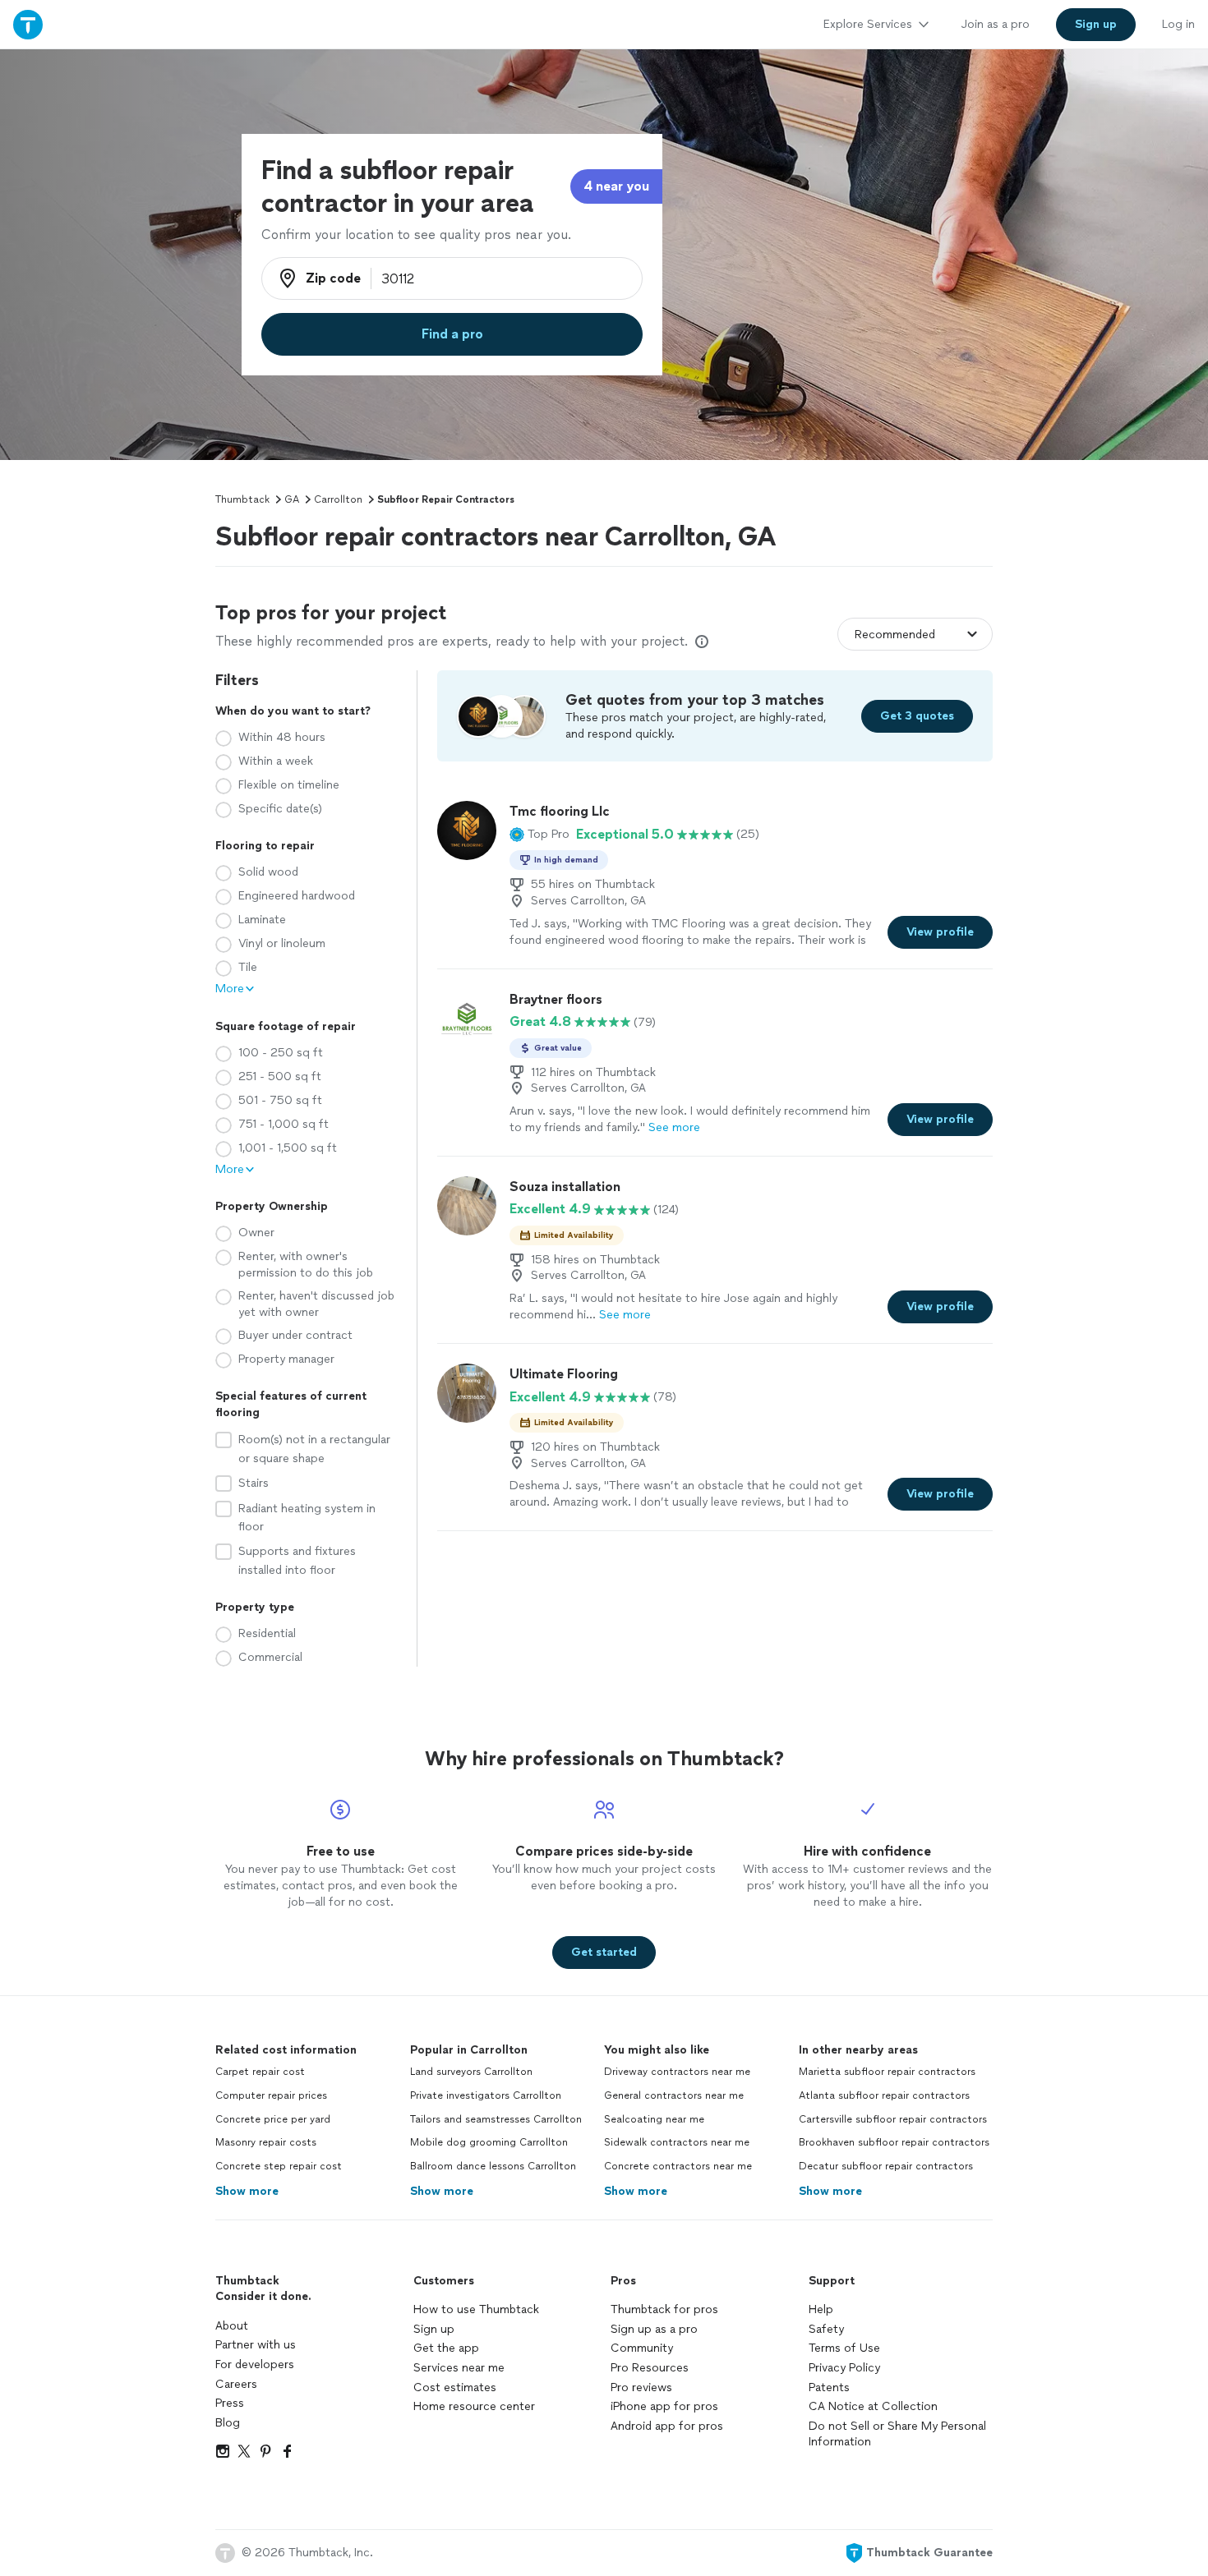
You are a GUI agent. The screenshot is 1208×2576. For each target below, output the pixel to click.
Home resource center (474, 2406)
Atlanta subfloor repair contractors (884, 2095)
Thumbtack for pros (664, 2309)
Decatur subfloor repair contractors (886, 2166)
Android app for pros (667, 2426)
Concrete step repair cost (279, 2166)
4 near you (616, 186)
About (232, 2326)
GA (292, 499)
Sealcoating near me (654, 2119)
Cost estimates (455, 2387)
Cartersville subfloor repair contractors (893, 2119)
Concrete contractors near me (678, 2166)
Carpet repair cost (260, 2072)
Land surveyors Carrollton (471, 2072)
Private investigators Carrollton (486, 2095)
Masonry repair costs (266, 2142)
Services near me (459, 2368)
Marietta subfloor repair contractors (887, 2072)
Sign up (434, 2329)
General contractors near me (674, 2095)
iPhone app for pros (664, 2406)
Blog (228, 2423)
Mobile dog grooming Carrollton (489, 2142)
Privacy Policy (844, 2368)
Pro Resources (650, 2368)
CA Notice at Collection (873, 2406)
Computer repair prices (271, 2095)
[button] (539, 835)
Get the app (446, 2348)
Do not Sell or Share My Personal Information (897, 2434)
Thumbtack (242, 499)
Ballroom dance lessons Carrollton (493, 2166)
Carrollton (338, 499)
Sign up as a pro (654, 2329)
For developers (255, 2364)
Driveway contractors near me (677, 2072)
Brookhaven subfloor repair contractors (894, 2142)
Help (821, 2309)
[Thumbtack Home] (28, 24)
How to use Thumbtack (476, 2309)
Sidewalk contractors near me (677, 2142)
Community (642, 2348)
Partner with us (256, 2345)
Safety (826, 2329)
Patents (829, 2387)
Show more (247, 2191)
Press (230, 2403)
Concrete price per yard (273, 2119)
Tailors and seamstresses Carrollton (496, 2119)
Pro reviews (641, 2387)
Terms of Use (844, 2348)
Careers (236, 2384)
